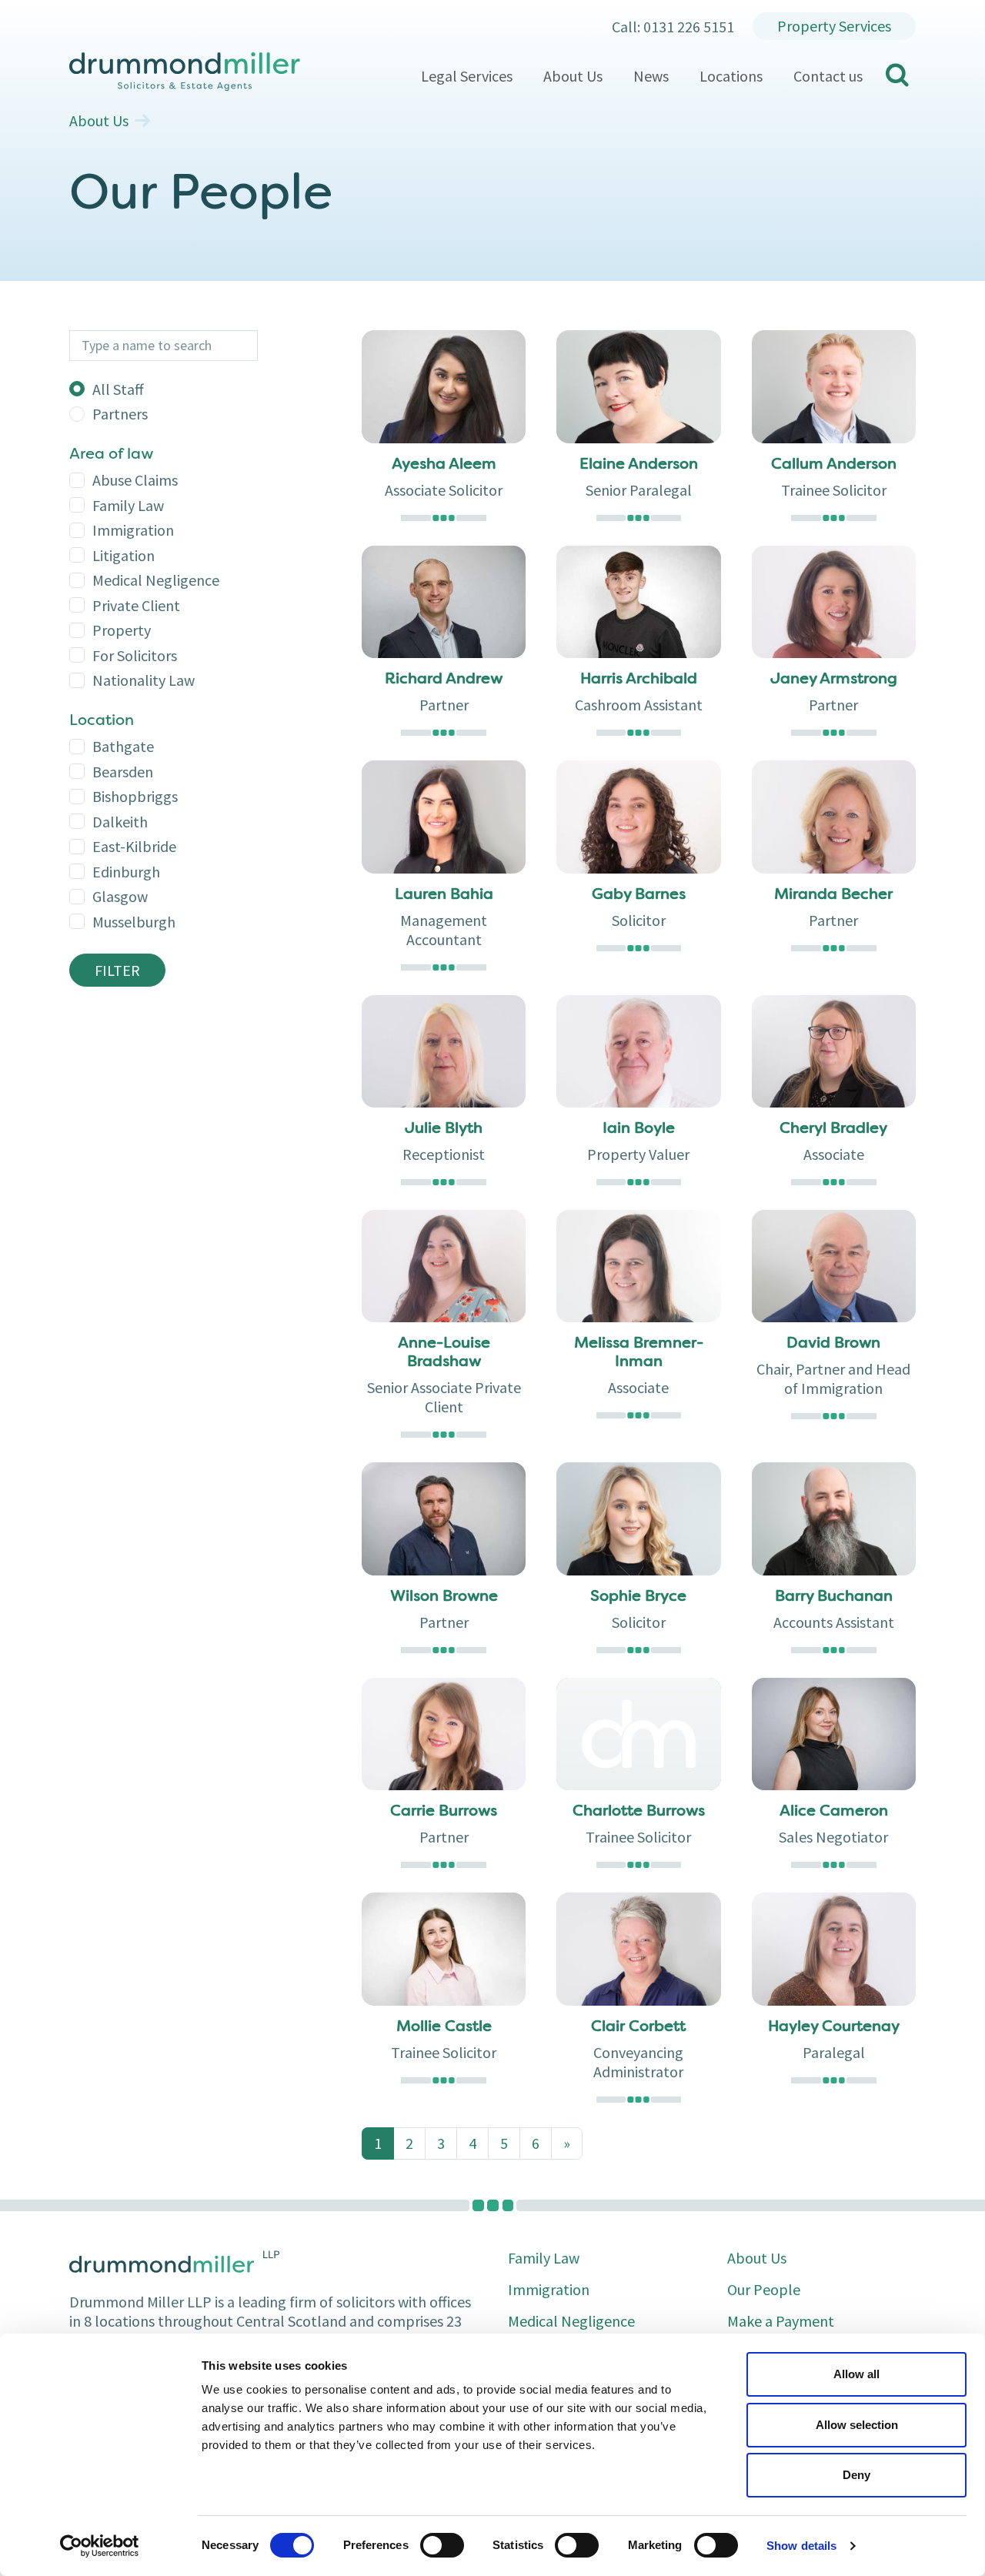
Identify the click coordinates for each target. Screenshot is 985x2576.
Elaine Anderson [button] (639, 465)
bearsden (123, 772)
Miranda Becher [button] (833, 895)
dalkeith (120, 822)
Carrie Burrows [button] (444, 1812)
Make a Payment (781, 2321)
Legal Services (467, 76)
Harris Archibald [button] (639, 680)
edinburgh (126, 872)
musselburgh (134, 922)
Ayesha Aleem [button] (444, 465)
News (651, 76)
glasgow (120, 896)
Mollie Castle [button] (444, 2027)
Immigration (133, 530)
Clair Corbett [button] (638, 2027)
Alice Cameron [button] (834, 1812)
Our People (764, 2289)
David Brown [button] (833, 1344)
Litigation (124, 555)
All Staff (118, 389)
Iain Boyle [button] (639, 1129)
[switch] (442, 2545)
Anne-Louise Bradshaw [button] (444, 1353)
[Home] (237, 72)
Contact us (828, 76)
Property (122, 630)
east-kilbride (134, 846)
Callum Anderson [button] (834, 465)
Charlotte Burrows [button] (639, 1812)
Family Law (128, 505)
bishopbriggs (135, 796)
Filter (117, 970)
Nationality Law (144, 680)
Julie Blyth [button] (444, 1129)
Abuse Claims (135, 480)
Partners (120, 414)
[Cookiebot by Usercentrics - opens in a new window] (100, 2546)
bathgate (123, 746)
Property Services (834, 26)
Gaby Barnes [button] (639, 895)
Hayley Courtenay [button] (834, 2027)
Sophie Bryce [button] (638, 1597)
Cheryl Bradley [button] (833, 1129)
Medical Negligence (156, 580)
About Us (573, 76)
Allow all (856, 2374)
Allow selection (857, 2425)
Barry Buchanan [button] (834, 1597)
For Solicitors (135, 655)
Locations (731, 76)
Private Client (136, 605)
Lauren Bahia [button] (444, 895)
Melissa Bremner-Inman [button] (639, 1353)
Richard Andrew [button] (444, 680)
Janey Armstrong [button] (834, 680)
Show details (801, 2546)
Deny (856, 2475)
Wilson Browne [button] (444, 1597)
